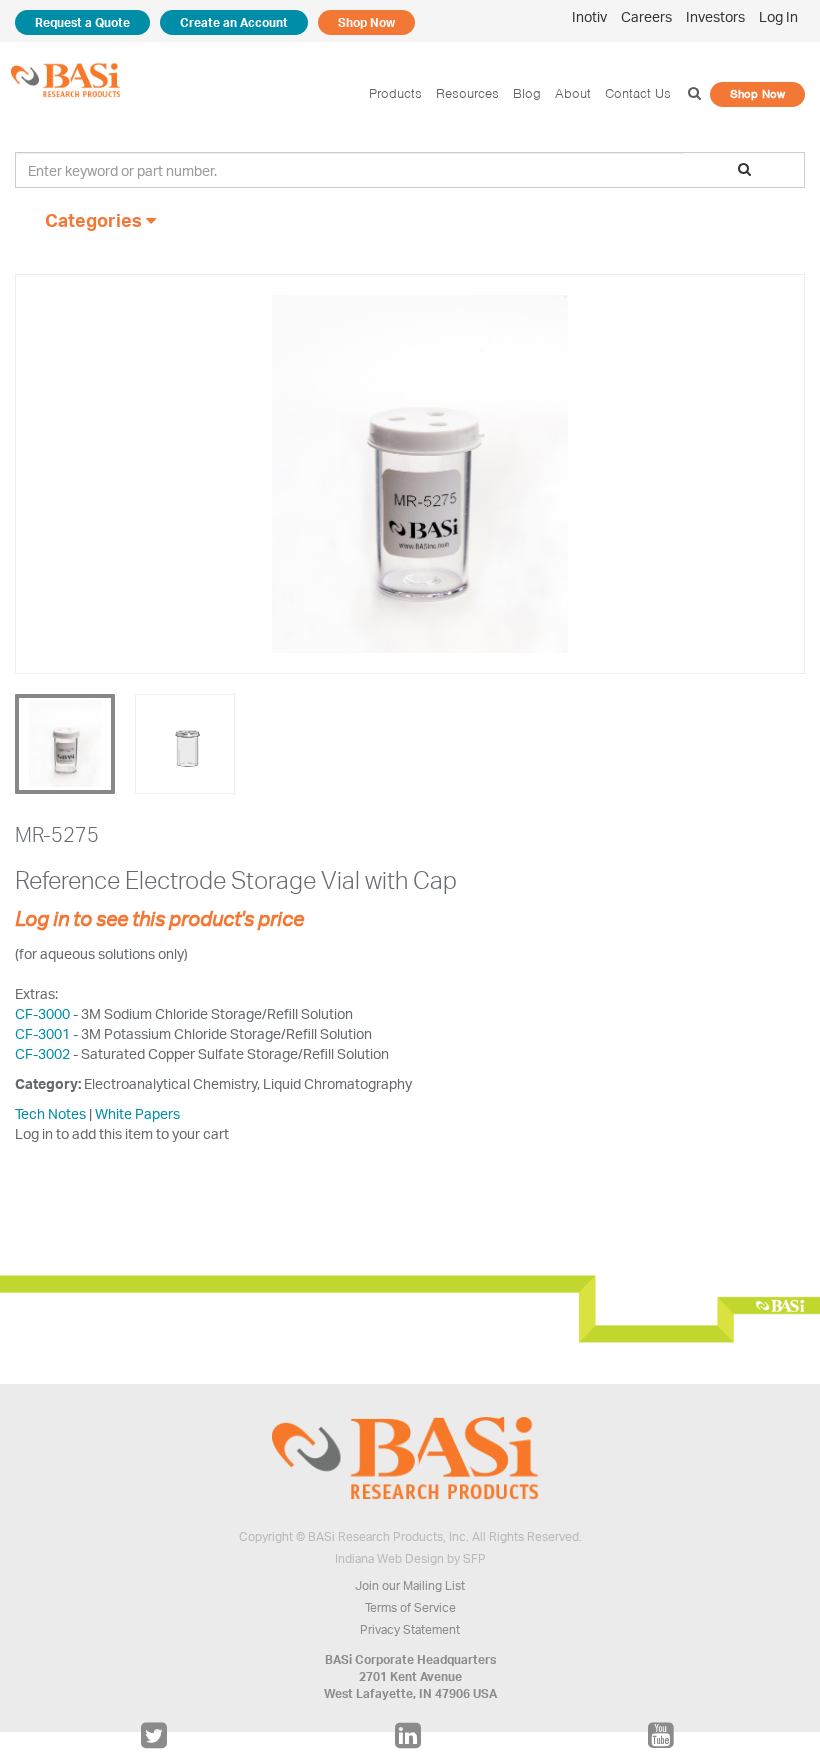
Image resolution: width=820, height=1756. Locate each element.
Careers (646, 16)
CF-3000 (42, 1013)
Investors (715, 16)
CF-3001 (42, 1033)
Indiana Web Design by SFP (410, 1558)
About (573, 93)
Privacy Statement (410, 1629)
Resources (467, 93)
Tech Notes (50, 1113)
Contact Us (638, 93)
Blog (527, 93)
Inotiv (589, 16)
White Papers (137, 1113)
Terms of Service (410, 1607)
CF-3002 (42, 1053)
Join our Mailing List (410, 1585)
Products (395, 93)
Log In (778, 16)
